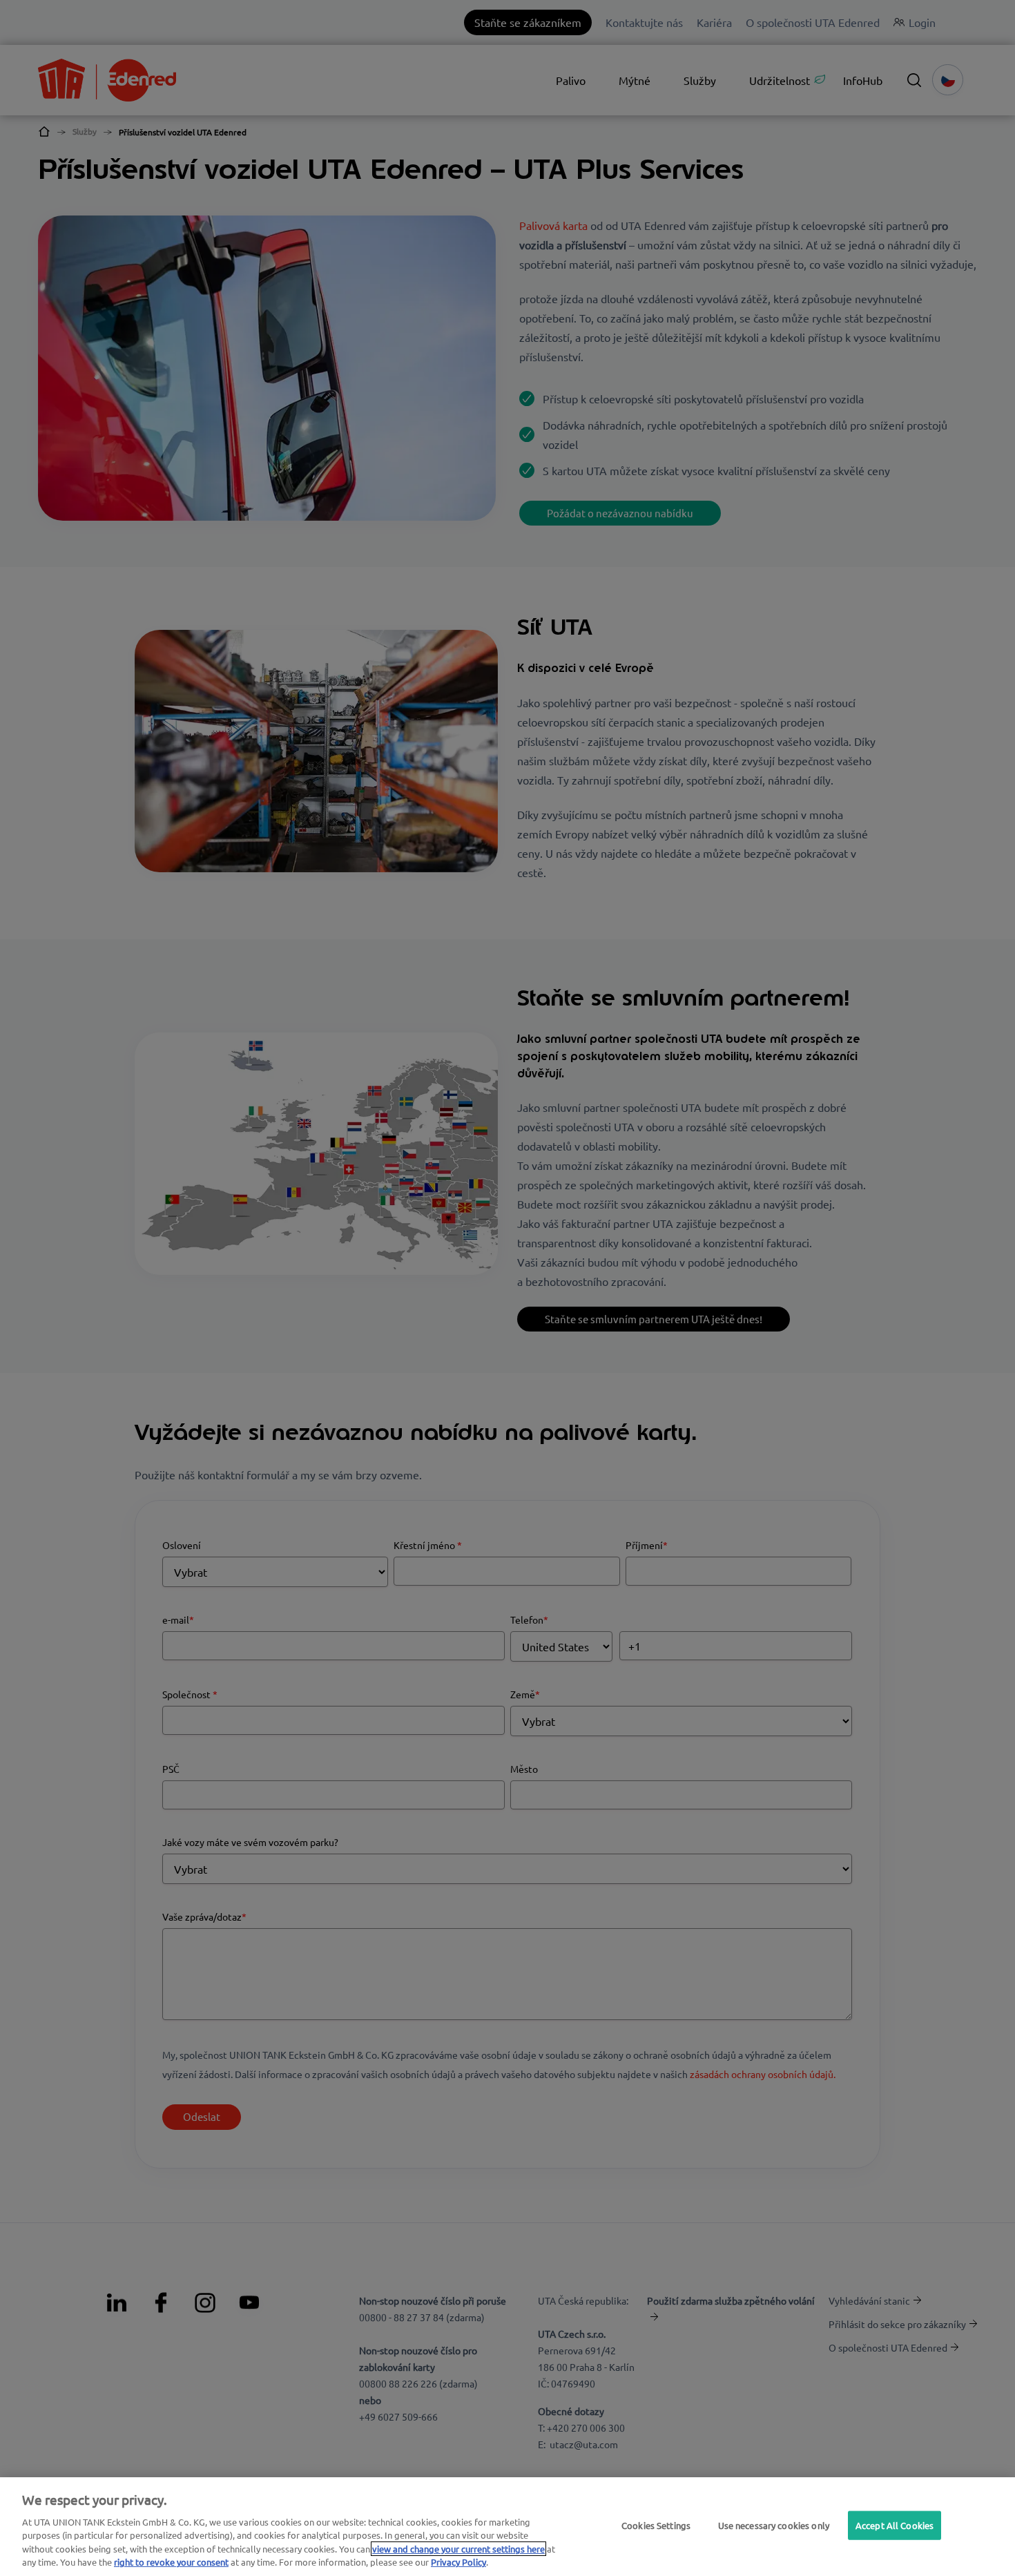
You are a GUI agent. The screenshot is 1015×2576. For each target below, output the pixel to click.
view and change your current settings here (458, 2549)
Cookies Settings (656, 2525)
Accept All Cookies (895, 2525)
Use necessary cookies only (774, 2525)
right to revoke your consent (171, 2562)
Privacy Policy (458, 2562)
